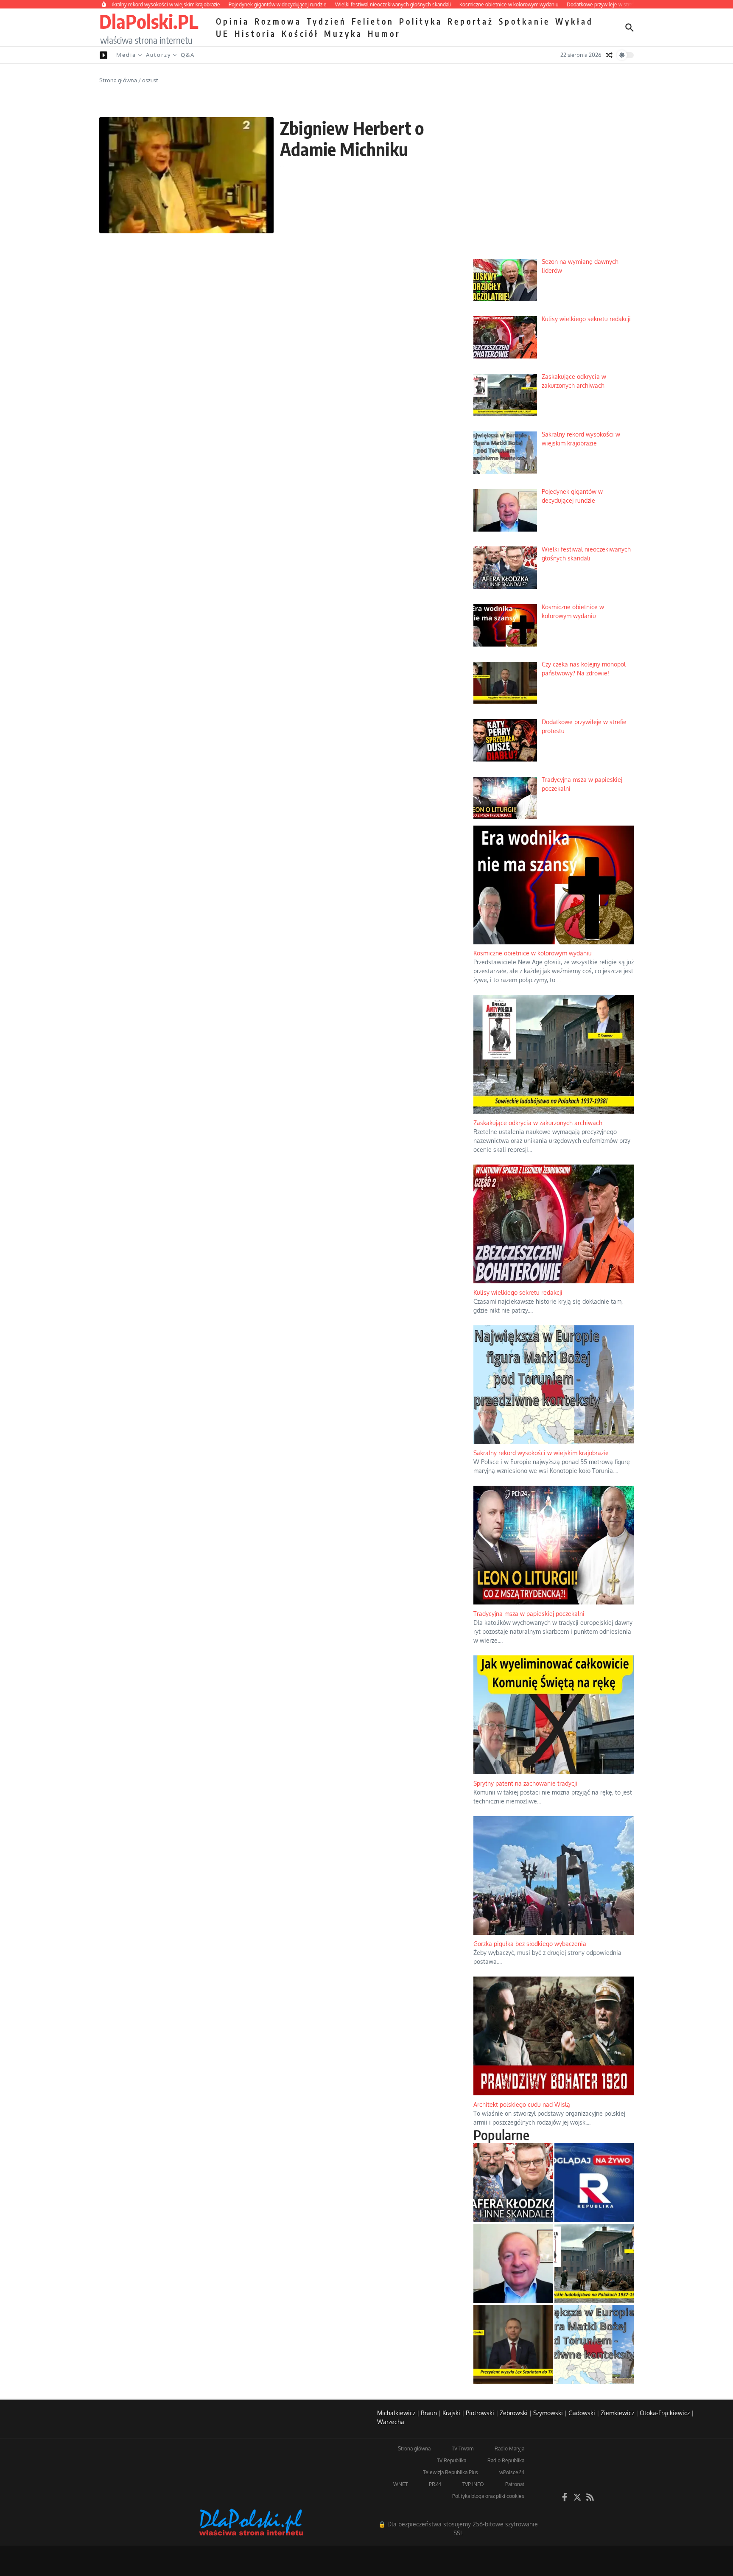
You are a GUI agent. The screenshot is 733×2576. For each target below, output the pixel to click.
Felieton (373, 21)
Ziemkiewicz (617, 2413)
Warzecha (391, 2422)
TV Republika (452, 2460)
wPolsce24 (512, 2472)
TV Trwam (463, 2449)
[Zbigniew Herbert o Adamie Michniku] (186, 175)
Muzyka (343, 34)
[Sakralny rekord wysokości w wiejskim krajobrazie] (594, 2345)
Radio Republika (506, 2460)
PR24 (435, 2484)
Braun (429, 2413)
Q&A (188, 55)
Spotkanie (525, 21)
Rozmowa (278, 21)
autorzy (158, 55)
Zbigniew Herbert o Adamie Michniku (352, 138)
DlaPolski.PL (149, 21)
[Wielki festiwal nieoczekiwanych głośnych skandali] (513, 2183)
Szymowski (548, 2413)
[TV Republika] (594, 2183)
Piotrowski (480, 2413)
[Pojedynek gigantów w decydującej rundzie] (513, 2264)
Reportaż (471, 21)
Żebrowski (514, 2413)
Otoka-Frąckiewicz (665, 2413)
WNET (400, 2484)
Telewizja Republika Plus (450, 2472)
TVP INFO (473, 2484)
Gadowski (582, 2413)
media (126, 55)
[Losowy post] (609, 55)
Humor (384, 34)
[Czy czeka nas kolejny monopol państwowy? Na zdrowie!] (513, 2345)
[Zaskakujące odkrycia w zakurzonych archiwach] (594, 2264)
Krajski (451, 2413)
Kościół (300, 34)
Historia (256, 34)
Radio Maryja (509, 2449)
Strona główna (118, 80)
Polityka (421, 21)
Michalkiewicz (396, 2413)
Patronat (515, 2484)
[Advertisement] (554, 187)
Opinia (233, 21)
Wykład (574, 21)
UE (223, 34)
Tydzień (327, 21)
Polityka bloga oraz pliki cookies (488, 2496)
